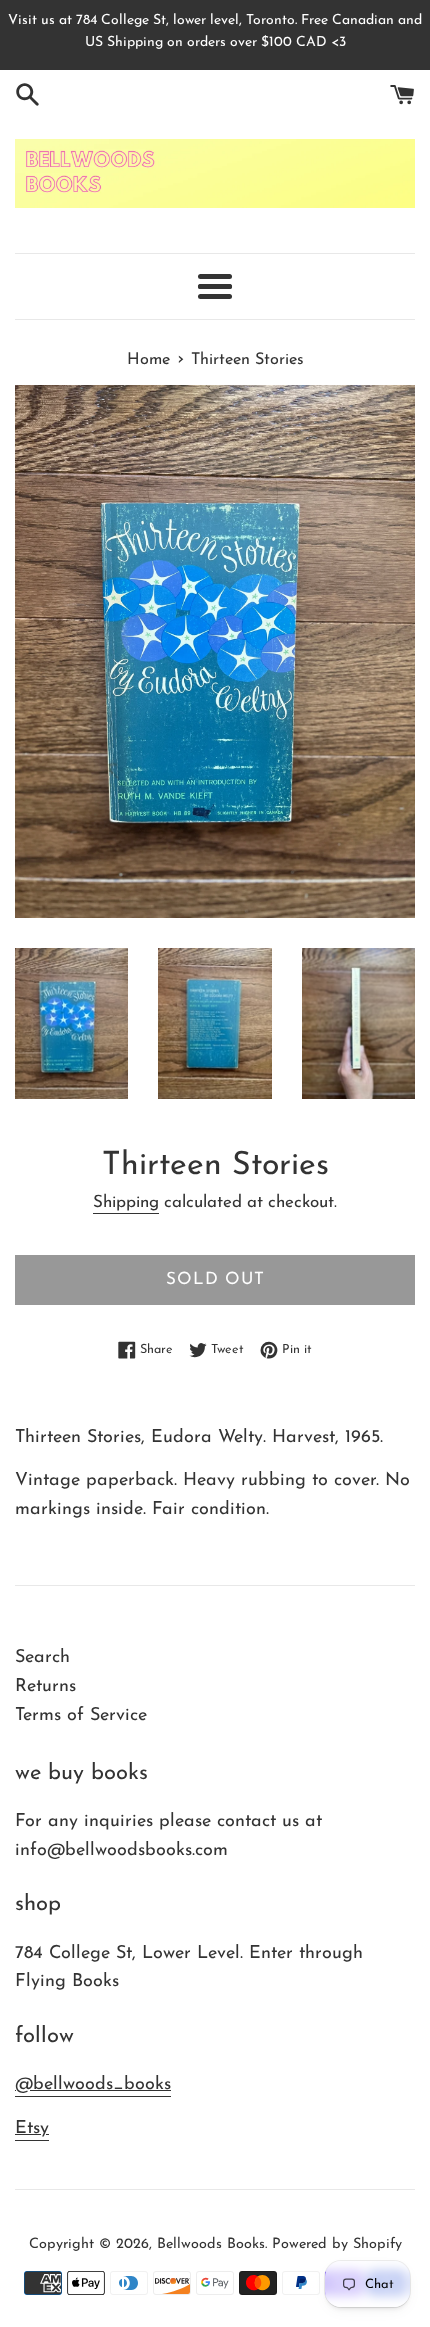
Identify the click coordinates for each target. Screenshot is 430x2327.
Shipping (126, 1202)
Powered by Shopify (337, 2244)
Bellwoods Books (211, 2244)
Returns (45, 1687)
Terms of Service (81, 1716)
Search (42, 1658)
